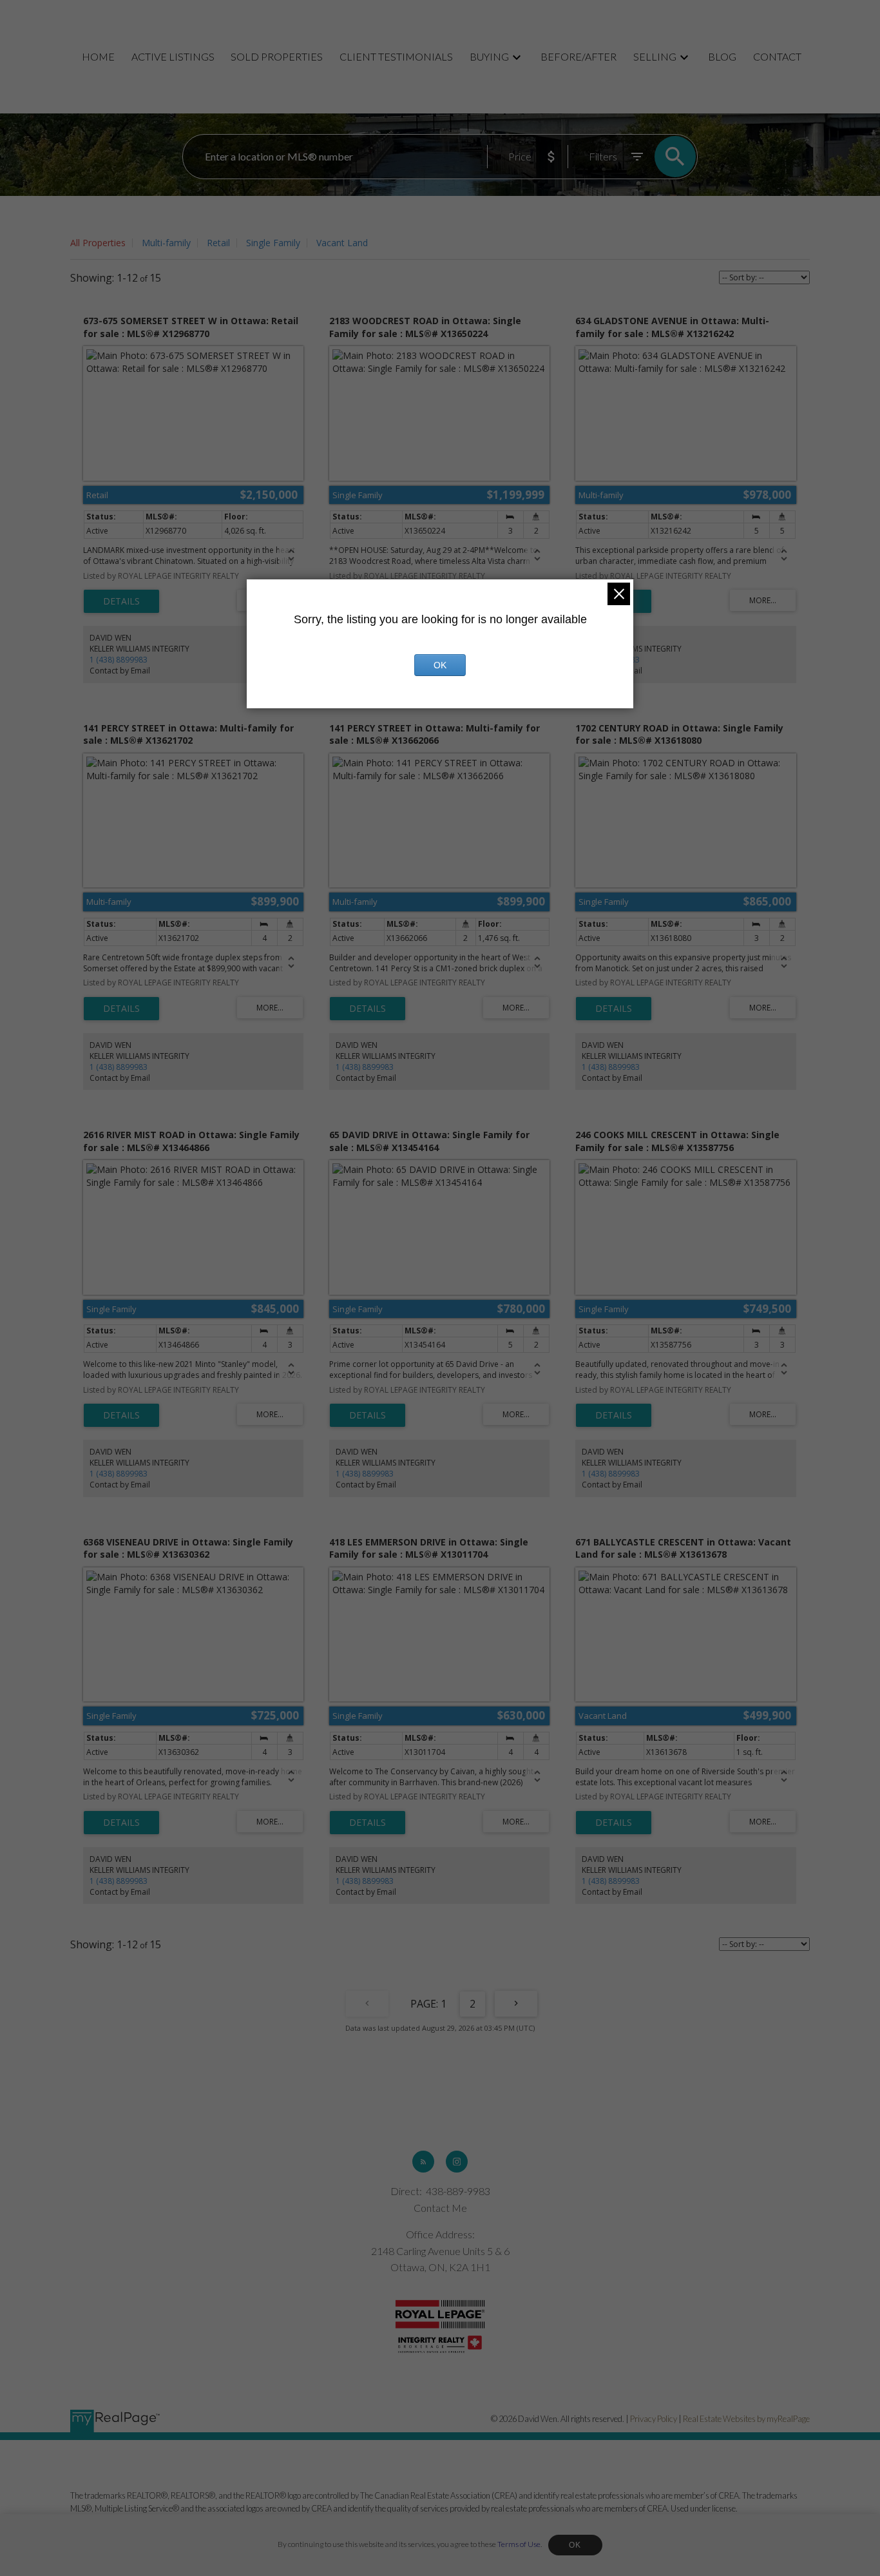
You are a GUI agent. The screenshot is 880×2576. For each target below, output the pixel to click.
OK (575, 2545)
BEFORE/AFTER (579, 56)
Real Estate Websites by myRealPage (746, 2419)
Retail (218, 243)
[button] (423, 2162)
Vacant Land (342, 243)
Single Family (273, 243)
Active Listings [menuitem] (173, 56)
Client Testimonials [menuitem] (396, 56)
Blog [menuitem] (722, 56)
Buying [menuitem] (489, 56)
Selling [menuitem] (655, 56)
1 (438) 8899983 (119, 660)
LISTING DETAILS (121, 601)
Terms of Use (519, 2544)
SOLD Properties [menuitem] (277, 56)
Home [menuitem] (98, 56)
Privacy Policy (654, 2419)
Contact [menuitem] (777, 56)
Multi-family (166, 243)
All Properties (98, 243)
